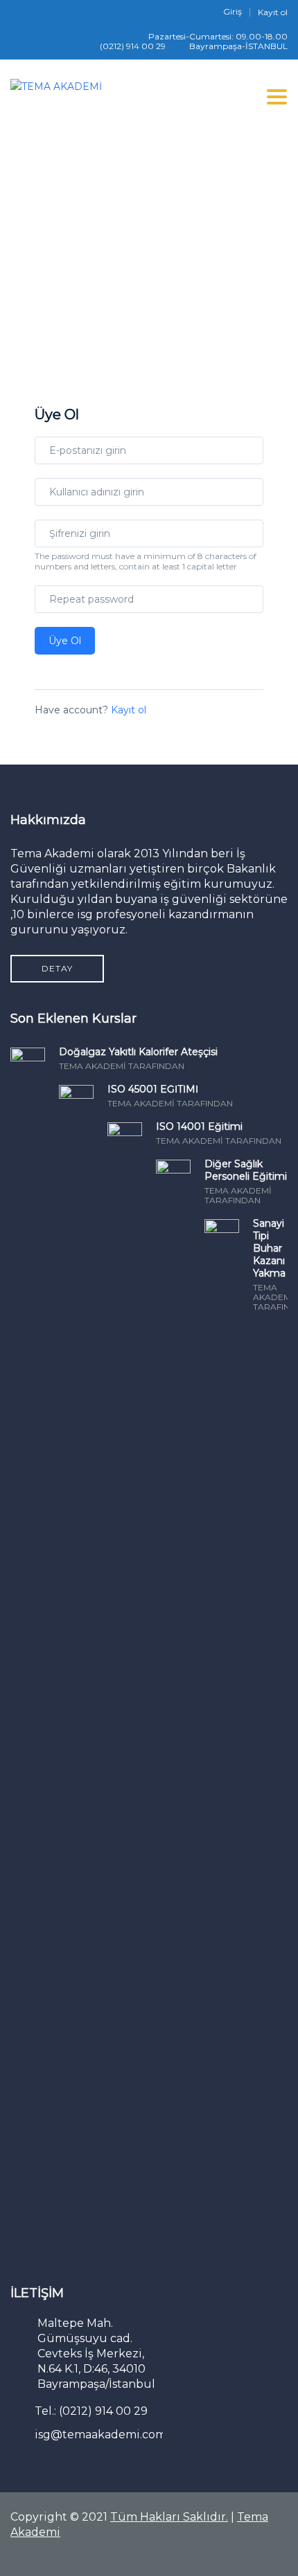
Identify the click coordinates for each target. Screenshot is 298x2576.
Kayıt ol (273, 12)
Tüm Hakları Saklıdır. (169, 2517)
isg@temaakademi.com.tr (106, 2435)
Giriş (233, 12)
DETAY (57, 968)
